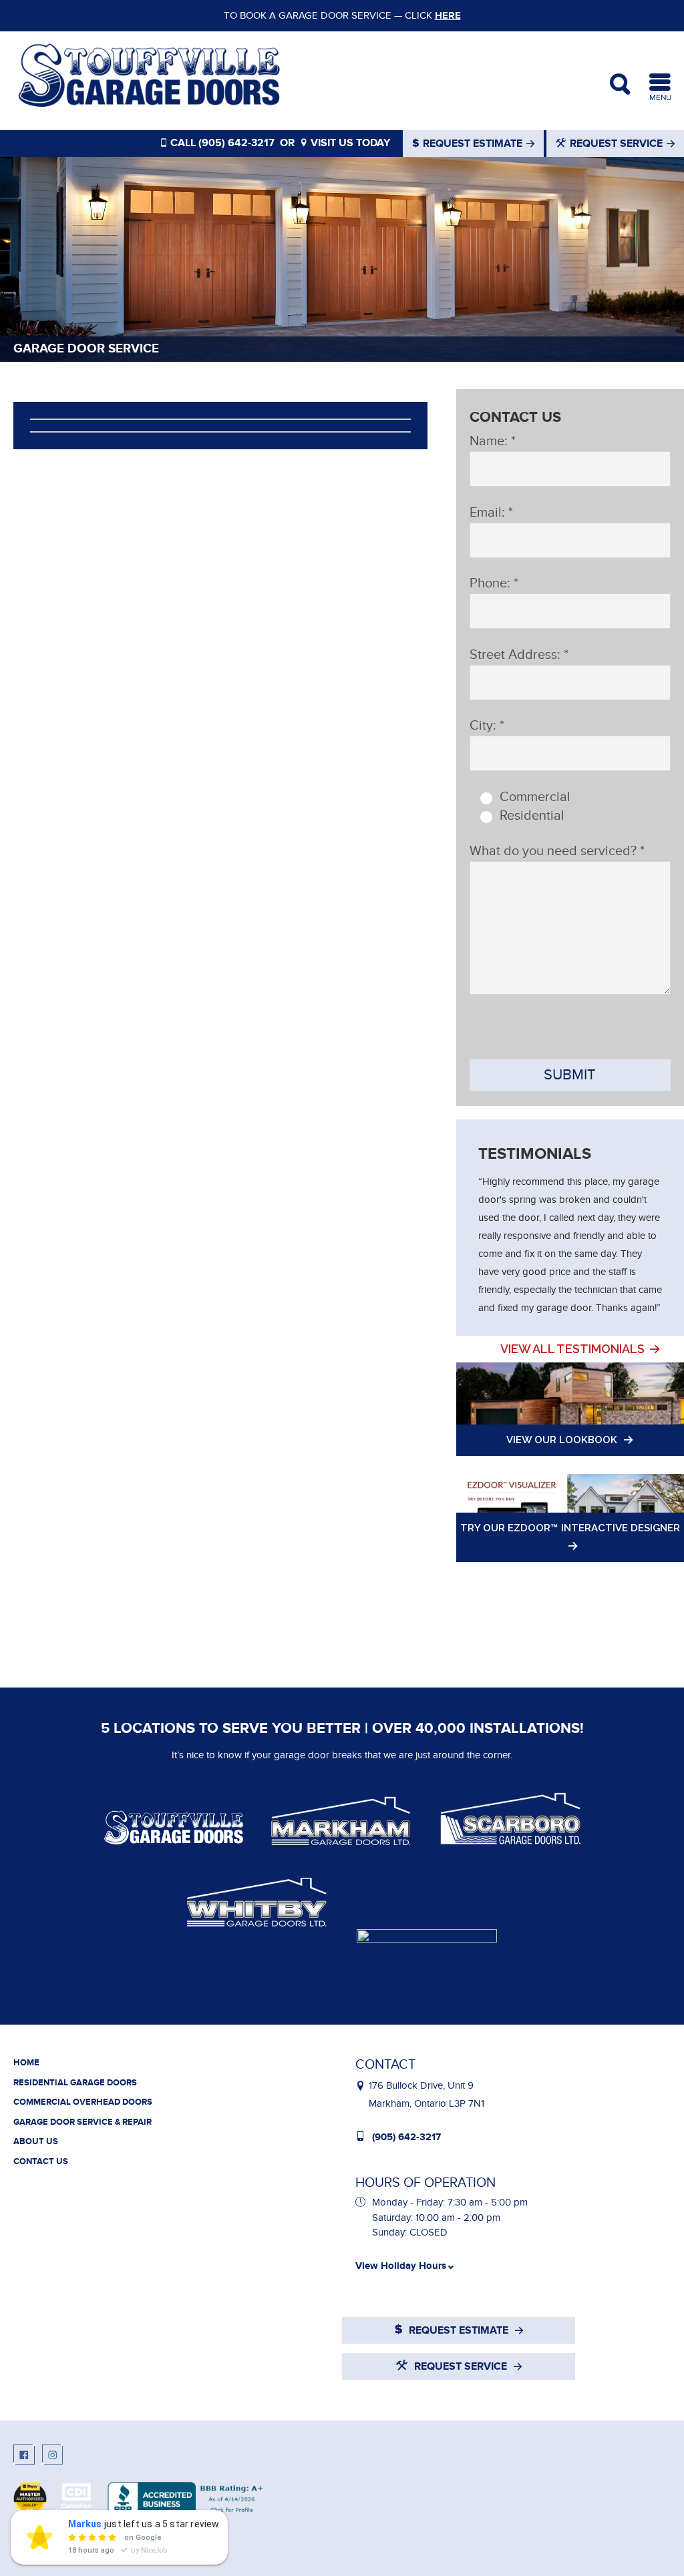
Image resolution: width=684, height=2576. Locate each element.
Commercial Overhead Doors (83, 2102)
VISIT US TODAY (349, 143)
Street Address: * (519, 655)
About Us (36, 2141)
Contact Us (41, 2161)
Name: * (493, 441)
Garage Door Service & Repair (82, 2122)
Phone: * (494, 583)
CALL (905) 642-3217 (221, 143)
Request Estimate (473, 144)
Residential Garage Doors (75, 2083)
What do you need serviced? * (557, 851)
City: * (487, 726)
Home (26, 2063)
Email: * (491, 513)
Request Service (616, 144)
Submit (570, 1075)
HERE (448, 16)
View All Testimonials (572, 1349)
